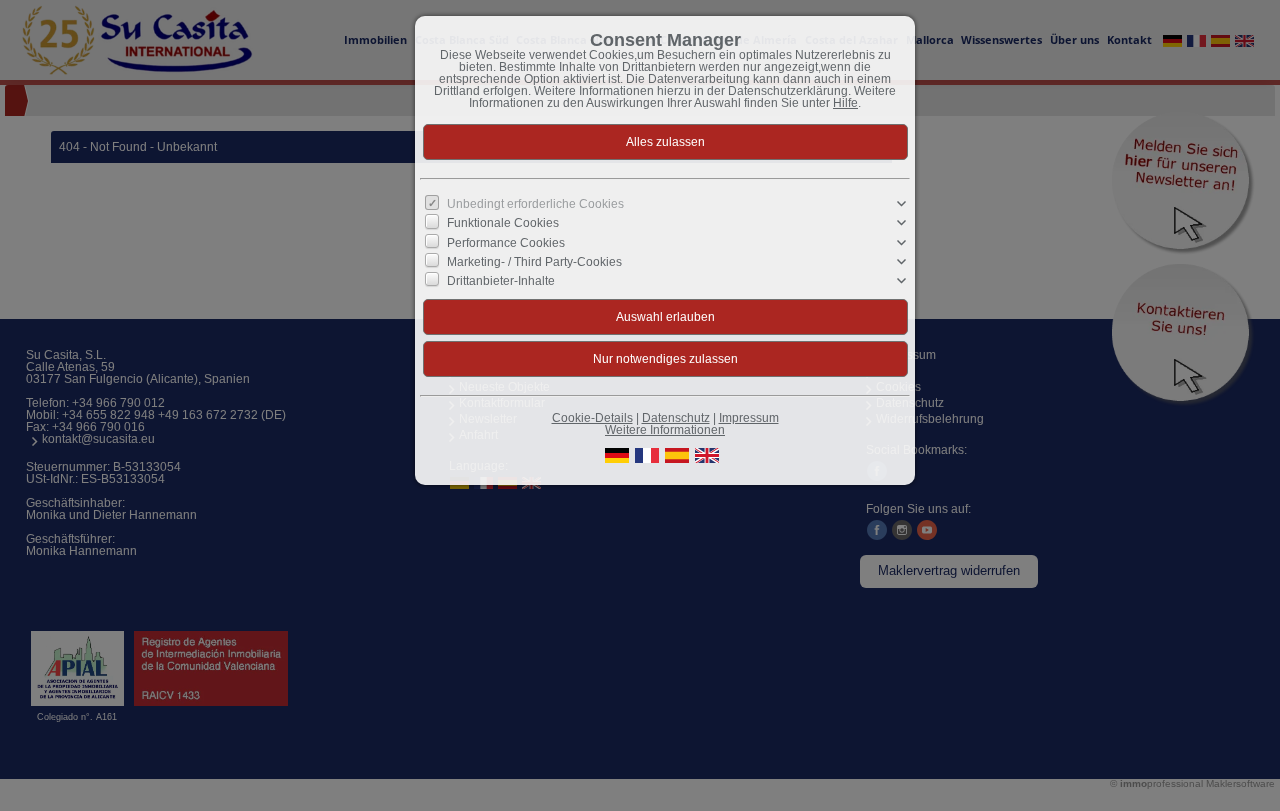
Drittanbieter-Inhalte (501, 281)
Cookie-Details (592, 418)
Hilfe (845, 103)
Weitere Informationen (665, 430)
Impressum (749, 418)
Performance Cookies (506, 242)
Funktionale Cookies (503, 223)
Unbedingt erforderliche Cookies (535, 204)
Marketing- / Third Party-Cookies (534, 262)
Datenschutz (676, 418)
